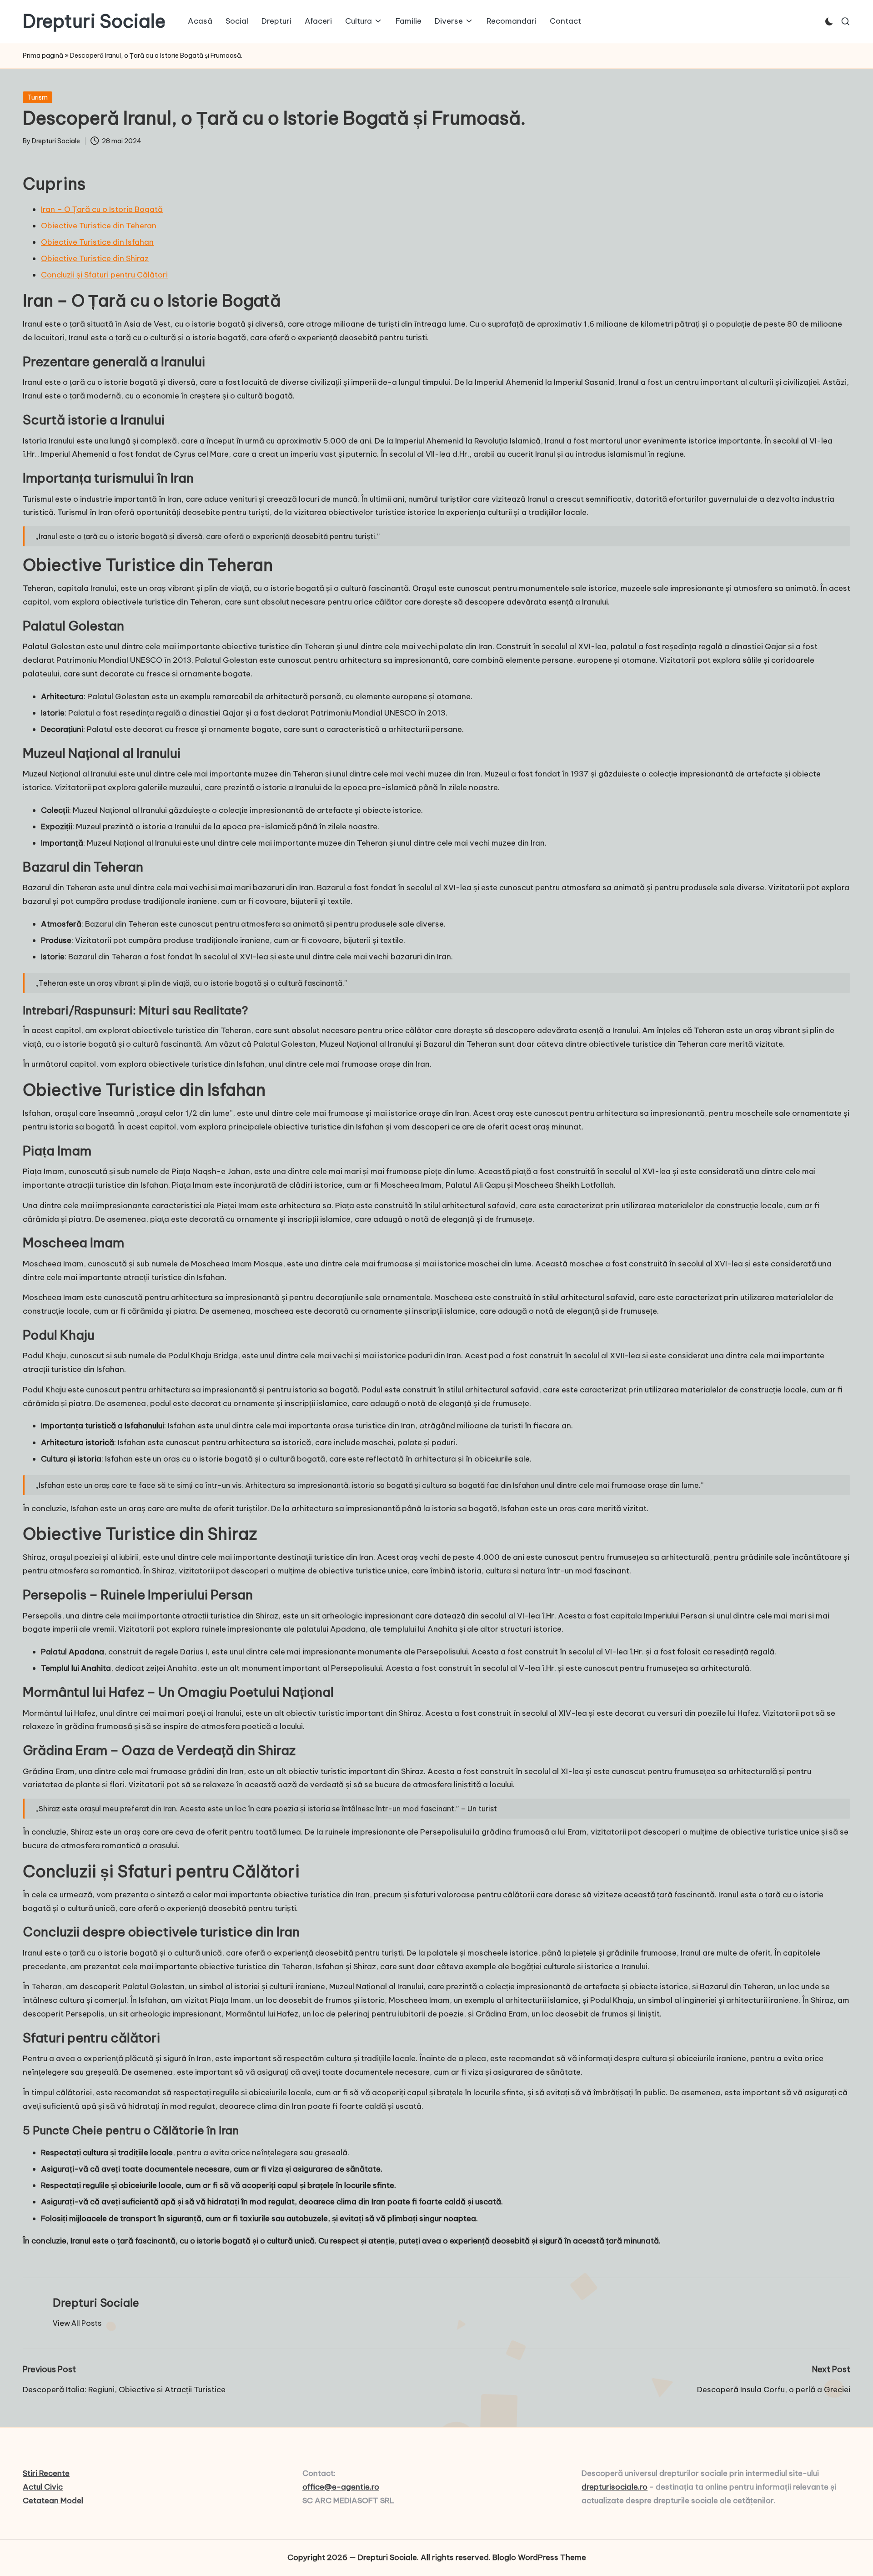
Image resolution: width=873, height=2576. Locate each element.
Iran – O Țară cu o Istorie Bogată (102, 209)
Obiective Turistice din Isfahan (97, 242)
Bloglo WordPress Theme (539, 2557)
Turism (38, 97)
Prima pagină (43, 55)
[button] (77, 2323)
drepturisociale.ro (615, 2487)
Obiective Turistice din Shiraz (95, 258)
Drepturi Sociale (94, 21)
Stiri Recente (46, 2473)
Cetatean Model (53, 2500)
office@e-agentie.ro (341, 2487)
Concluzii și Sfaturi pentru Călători (104, 275)
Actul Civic (43, 2487)
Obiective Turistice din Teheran (99, 226)
